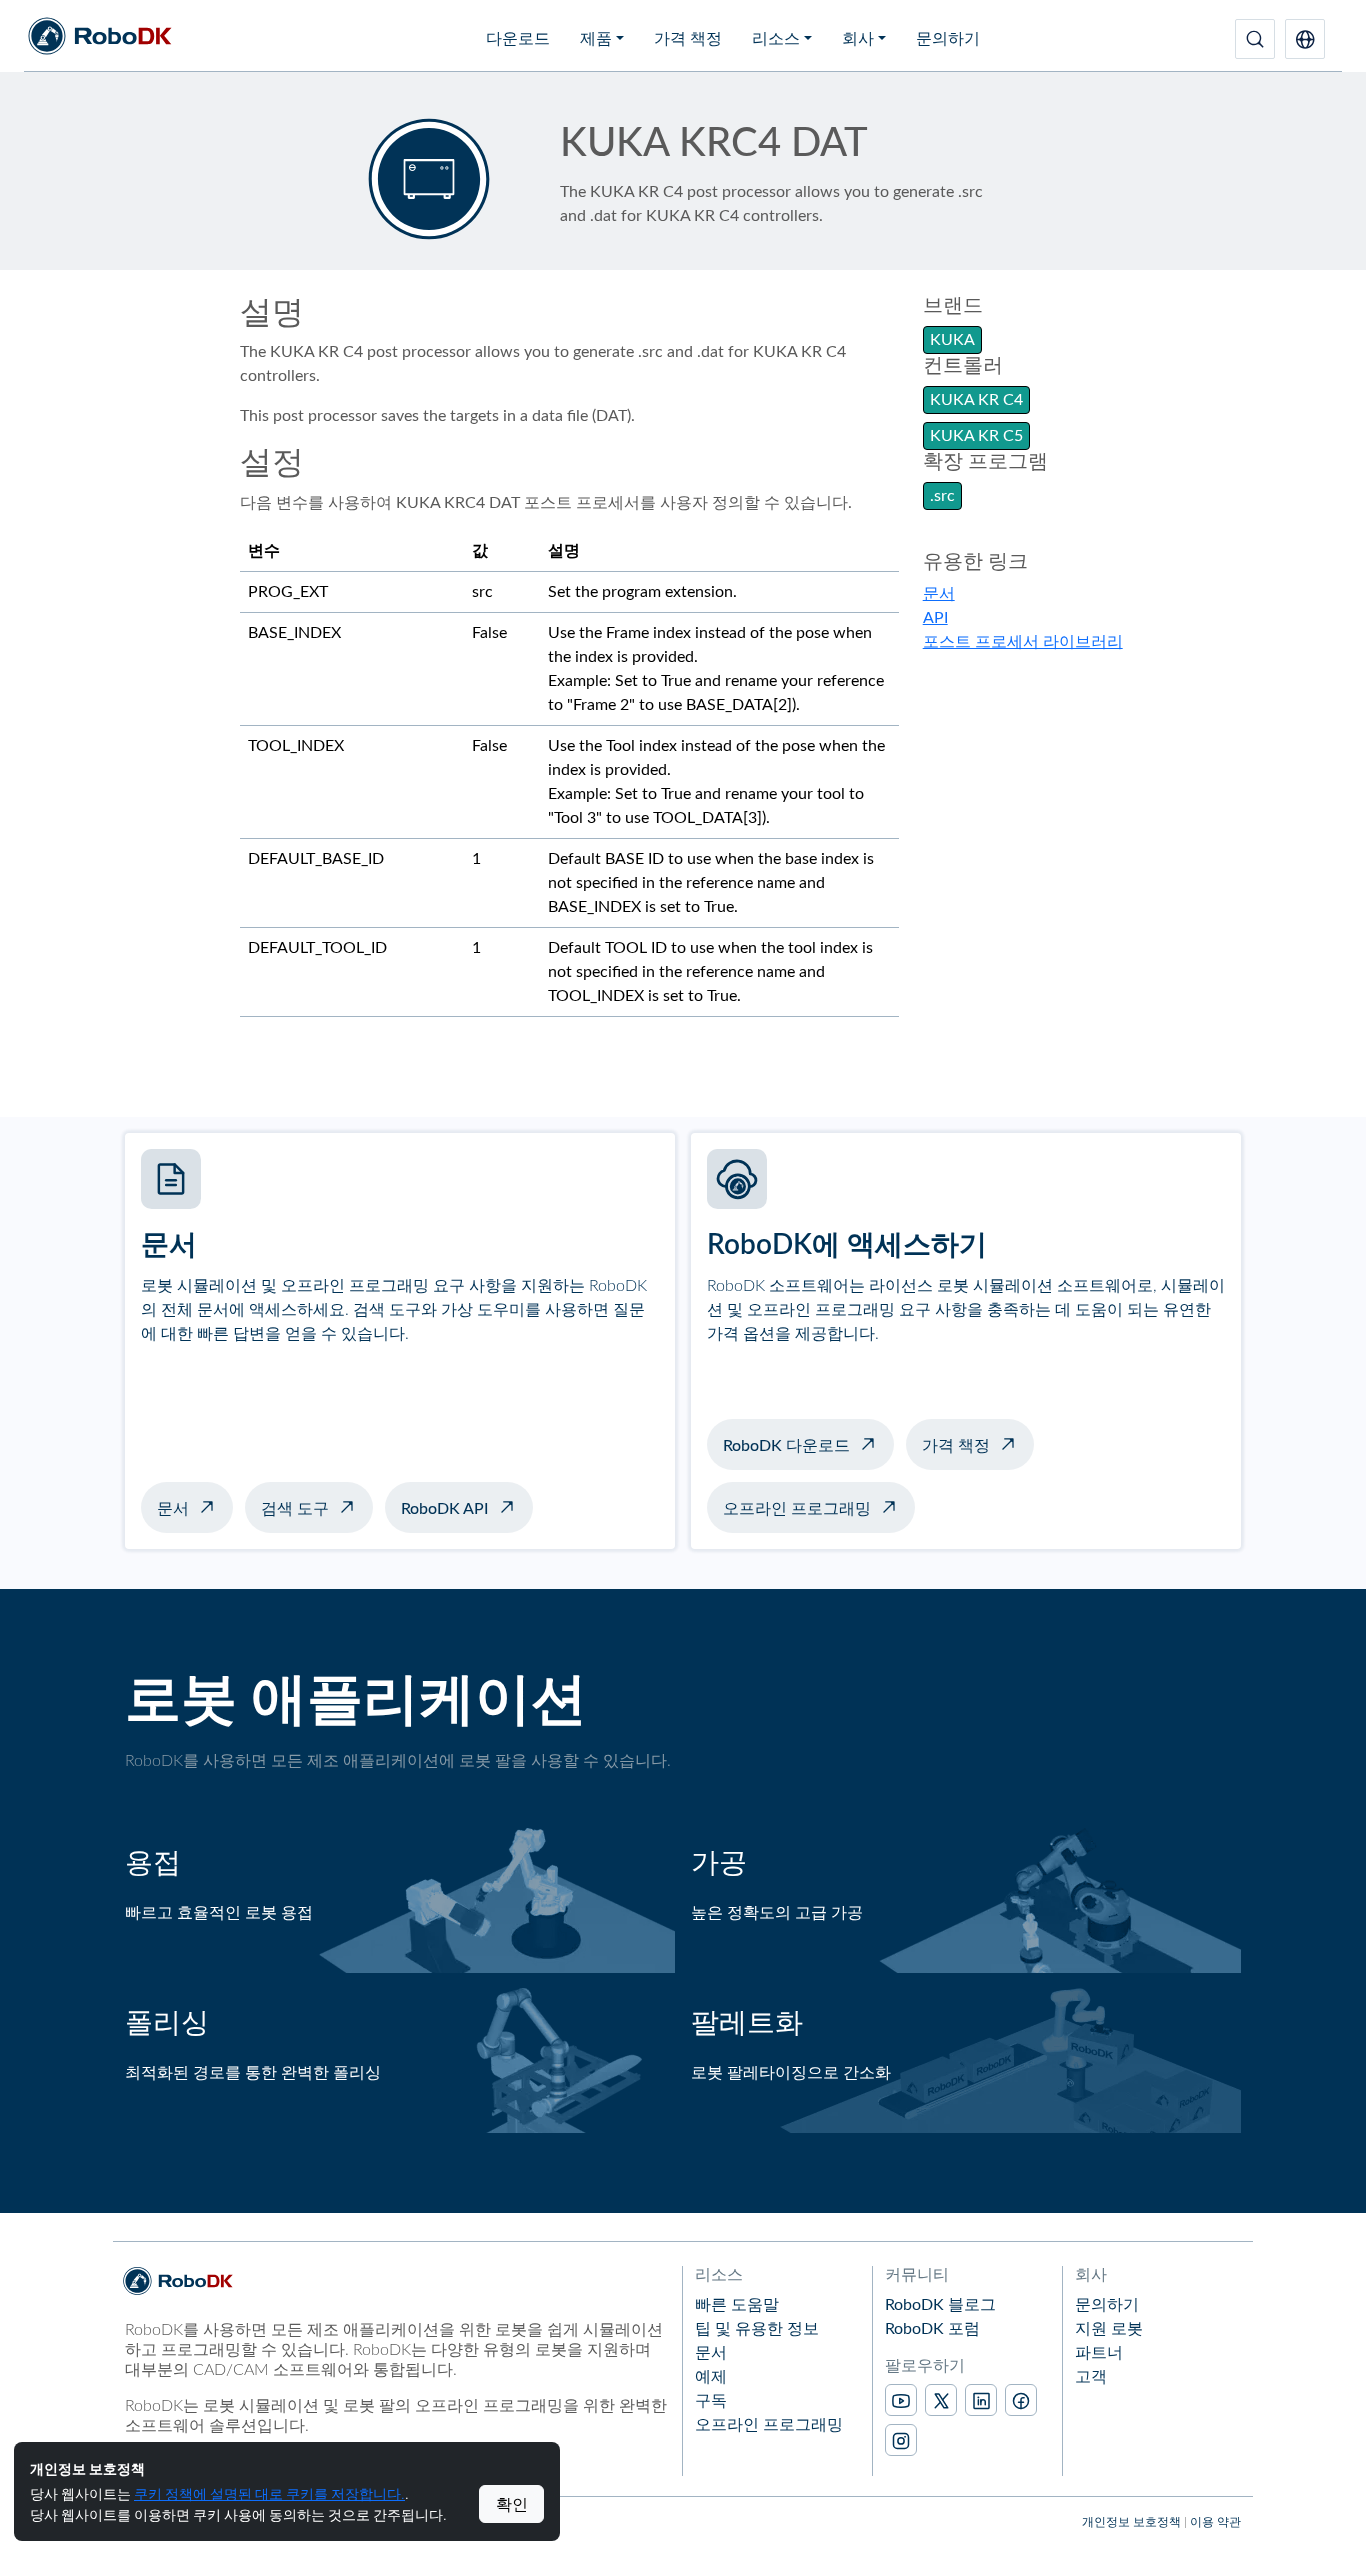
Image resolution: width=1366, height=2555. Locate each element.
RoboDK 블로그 (940, 2305)
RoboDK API (445, 1509)
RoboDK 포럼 (932, 2329)
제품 (596, 39)
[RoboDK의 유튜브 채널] (901, 2400)
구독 (711, 2401)
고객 (1091, 2377)
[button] (1305, 39)
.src (942, 496)
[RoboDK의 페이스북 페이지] (1021, 2400)
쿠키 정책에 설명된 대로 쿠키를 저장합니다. (269, 2493)
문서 (939, 594)
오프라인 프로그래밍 (797, 1509)
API (935, 618)
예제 (711, 2377)
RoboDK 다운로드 (786, 1446)
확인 (512, 2504)
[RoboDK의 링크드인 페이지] (981, 2400)
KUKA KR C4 (976, 400)
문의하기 (948, 39)
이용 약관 (1215, 2522)
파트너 (1099, 2353)
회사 (858, 39)
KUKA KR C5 (976, 436)
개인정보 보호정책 (1131, 2522)
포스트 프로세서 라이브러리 (1023, 642)
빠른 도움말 (737, 2305)
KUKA (952, 340)
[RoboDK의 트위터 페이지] (941, 2400)
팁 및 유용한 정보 (757, 2329)
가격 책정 (688, 39)
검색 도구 (295, 1509)
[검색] (1255, 39)
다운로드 (518, 39)
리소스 (776, 39)
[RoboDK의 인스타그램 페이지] (901, 2440)
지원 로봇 (1109, 2329)
